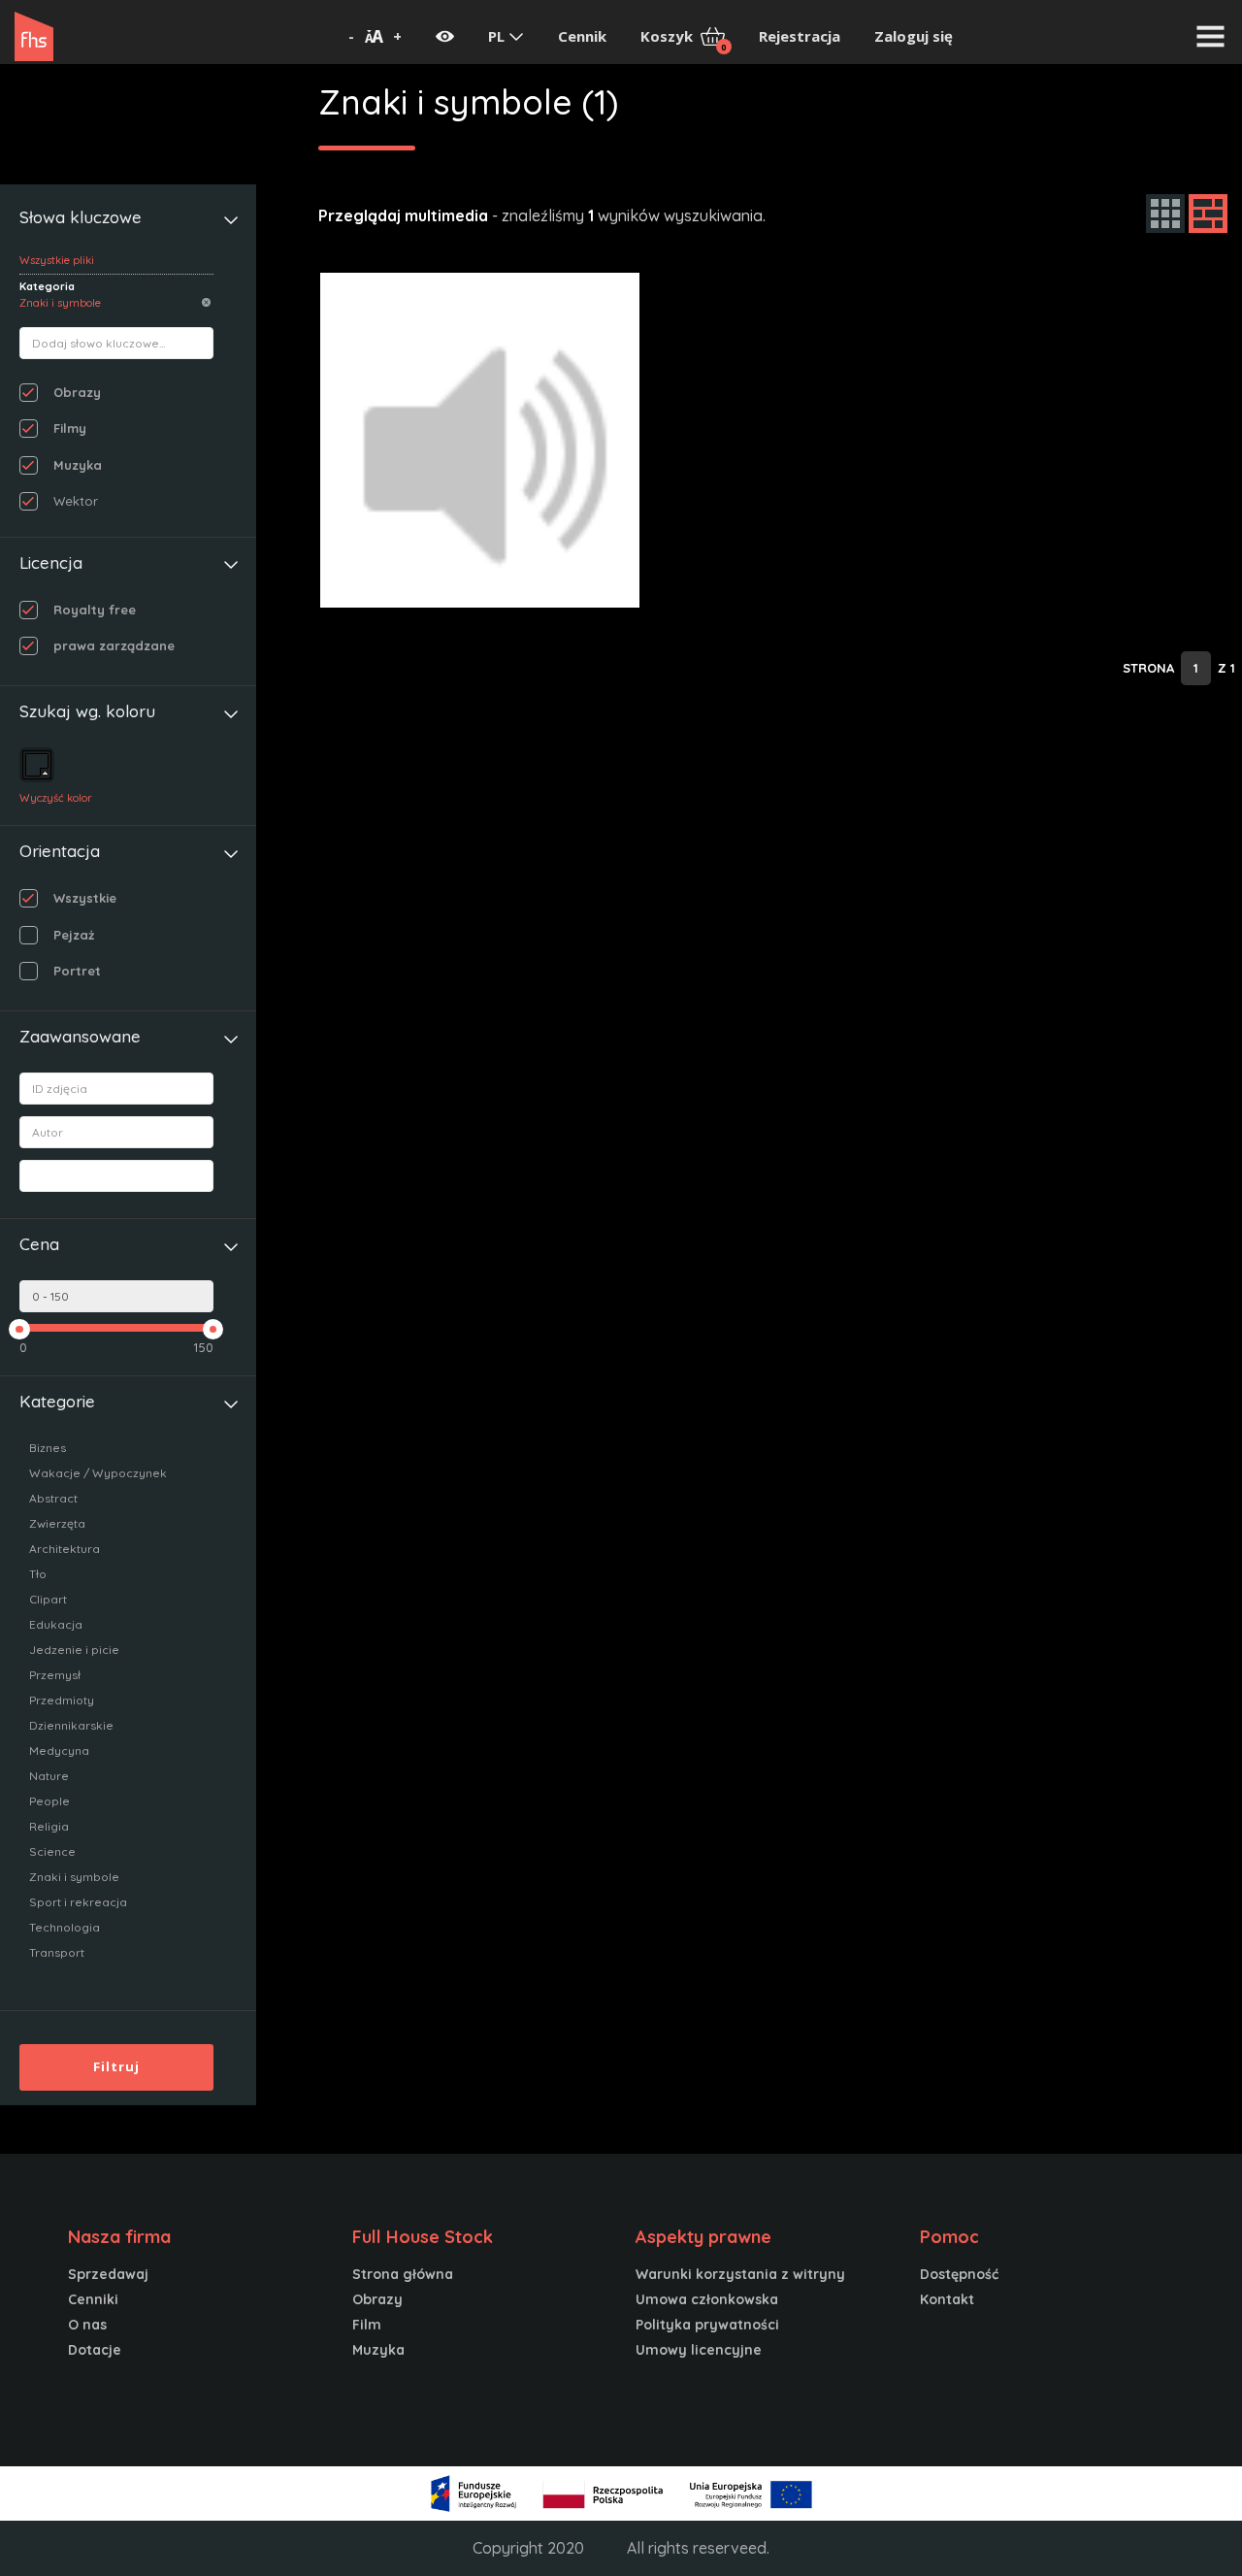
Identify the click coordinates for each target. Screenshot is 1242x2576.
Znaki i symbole (74, 1877)
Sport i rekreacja (78, 1902)
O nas (87, 2325)
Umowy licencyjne (699, 2350)
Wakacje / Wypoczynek (98, 1473)
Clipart (48, 1599)
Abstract (53, 1498)
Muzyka (78, 465)
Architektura (65, 1549)
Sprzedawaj (108, 2274)
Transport (57, 1952)
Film (367, 2325)
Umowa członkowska (707, 2299)
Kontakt (947, 2299)
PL (498, 36)
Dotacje (95, 2350)
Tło (38, 1574)
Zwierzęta (57, 1523)
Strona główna (403, 2274)
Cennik (582, 36)
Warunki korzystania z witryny (740, 2274)
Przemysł (55, 1675)
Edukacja (56, 1624)
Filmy (70, 428)
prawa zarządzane (114, 645)
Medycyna (59, 1750)
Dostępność (959, 2274)
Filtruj (116, 2066)
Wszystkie (85, 898)
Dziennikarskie (71, 1725)
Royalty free (95, 610)
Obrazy (77, 392)
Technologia (65, 1927)
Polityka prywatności (707, 2325)
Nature (49, 1776)
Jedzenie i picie (74, 1650)
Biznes (48, 1448)
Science (52, 1851)
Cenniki (93, 2299)
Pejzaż (74, 935)
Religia (49, 1826)
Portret (77, 971)
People (49, 1801)
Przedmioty (62, 1700)
